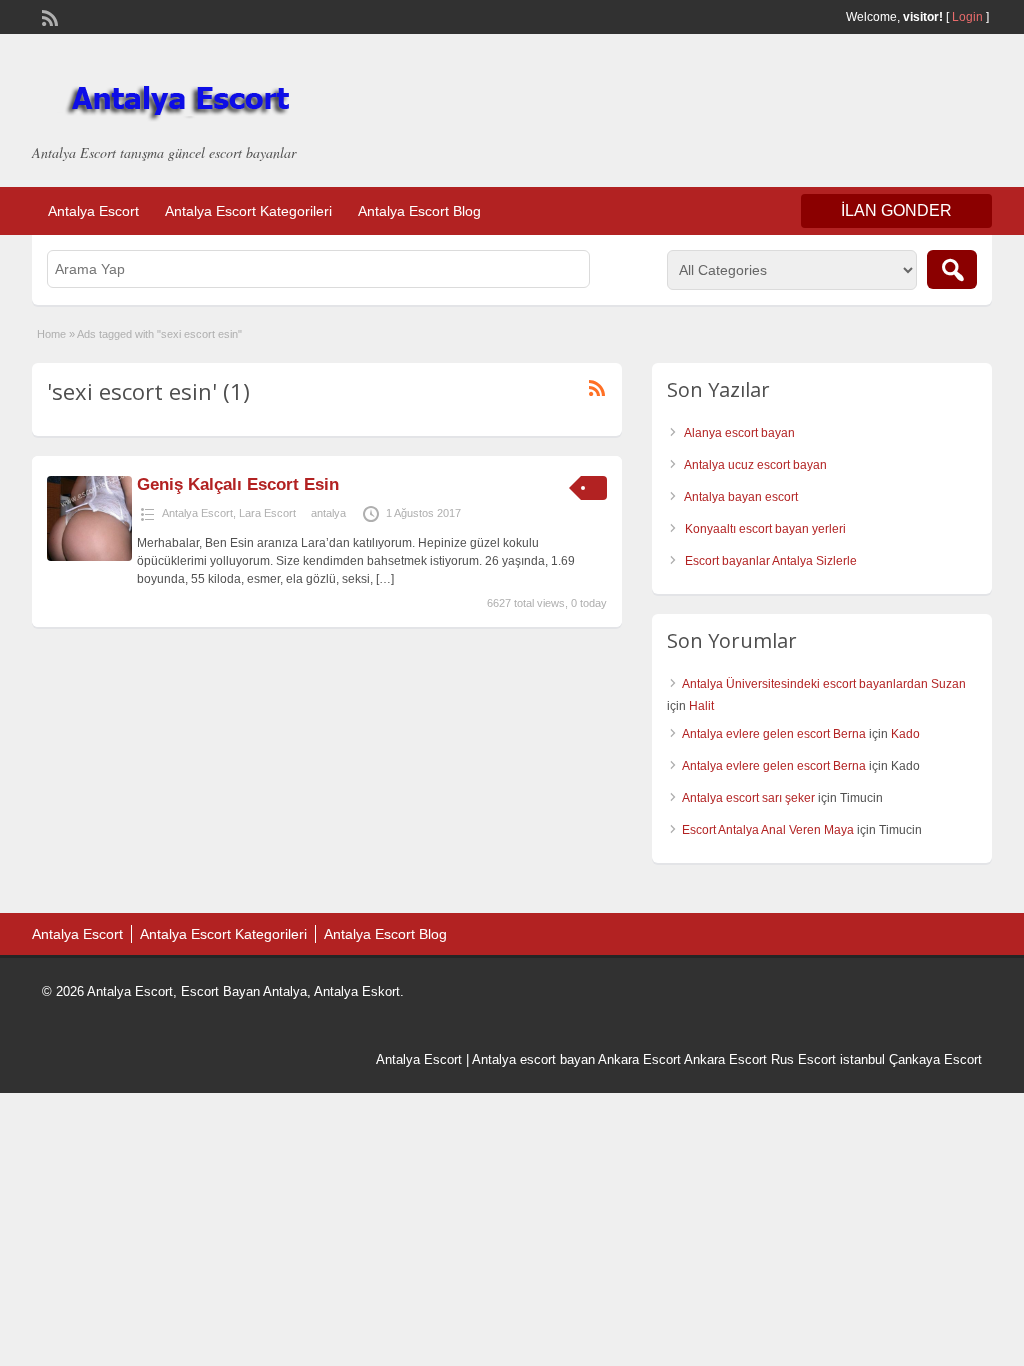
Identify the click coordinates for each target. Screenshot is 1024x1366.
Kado (905, 734)
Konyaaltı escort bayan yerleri (765, 529)
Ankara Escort (639, 1059)
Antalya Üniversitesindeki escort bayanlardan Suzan (824, 684)
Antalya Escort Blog (419, 211)
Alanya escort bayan (739, 433)
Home (51, 334)
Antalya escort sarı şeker (748, 798)
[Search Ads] (952, 269)
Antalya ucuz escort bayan (755, 465)
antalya (328, 513)
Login (967, 17)
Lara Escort (267, 513)
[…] (385, 579)
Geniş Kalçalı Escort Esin (238, 484)
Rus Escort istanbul (828, 1059)
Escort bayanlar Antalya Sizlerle (771, 561)
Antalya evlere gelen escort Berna (774, 734)
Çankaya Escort (935, 1059)
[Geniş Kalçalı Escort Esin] (89, 557)
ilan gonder (896, 210)
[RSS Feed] (48, 16)
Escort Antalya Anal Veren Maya (768, 830)
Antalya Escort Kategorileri (248, 211)
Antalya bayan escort (741, 497)
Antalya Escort (93, 211)
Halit (701, 706)
